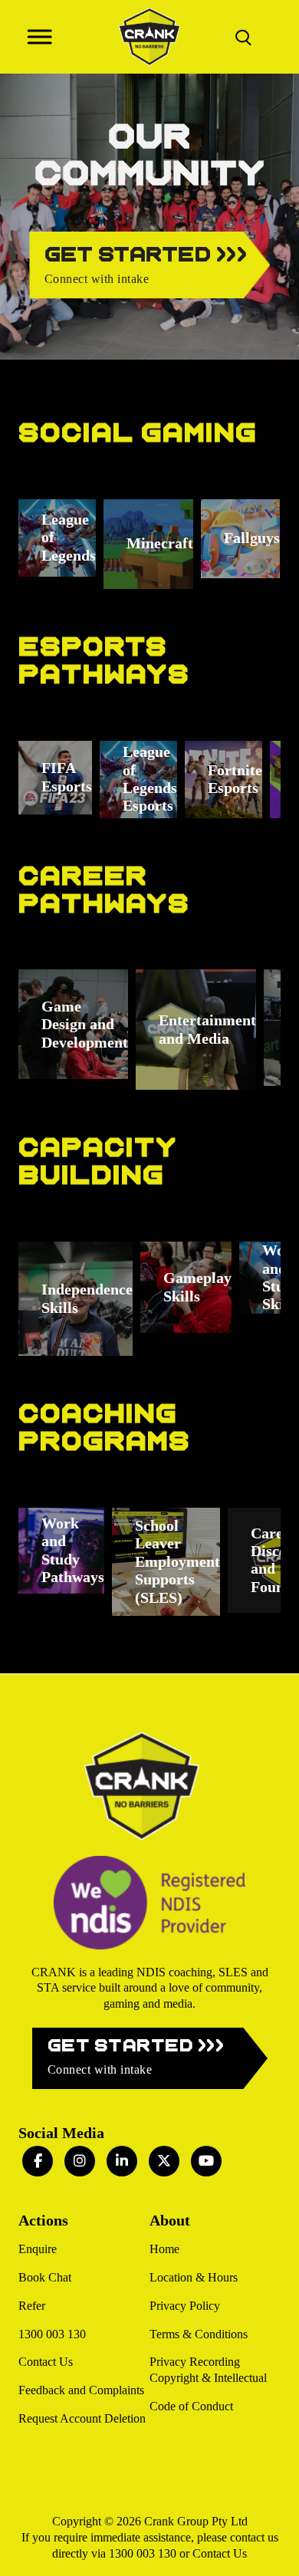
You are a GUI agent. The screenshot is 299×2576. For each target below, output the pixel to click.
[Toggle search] (243, 37)
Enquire (38, 2249)
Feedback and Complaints (81, 2390)
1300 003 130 (52, 2334)
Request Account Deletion (82, 2418)
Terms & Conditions (199, 2334)
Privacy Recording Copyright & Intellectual (208, 2370)
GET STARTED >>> (136, 2057)
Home (164, 2249)
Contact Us (46, 2362)
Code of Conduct (191, 2406)
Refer (32, 2306)
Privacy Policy (185, 2306)
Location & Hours (194, 2277)
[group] (57, 538)
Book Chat (45, 2277)
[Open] (39, 36)
